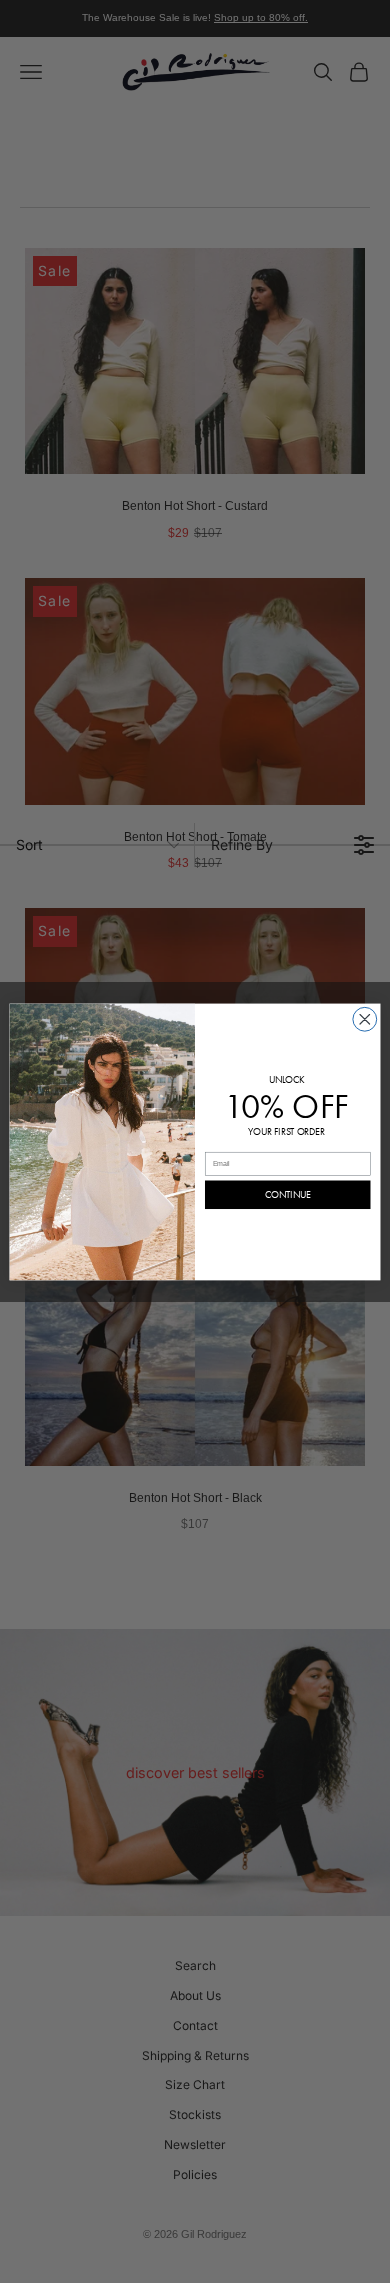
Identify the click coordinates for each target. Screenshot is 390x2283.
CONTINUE (288, 1194)
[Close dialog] (365, 1019)
